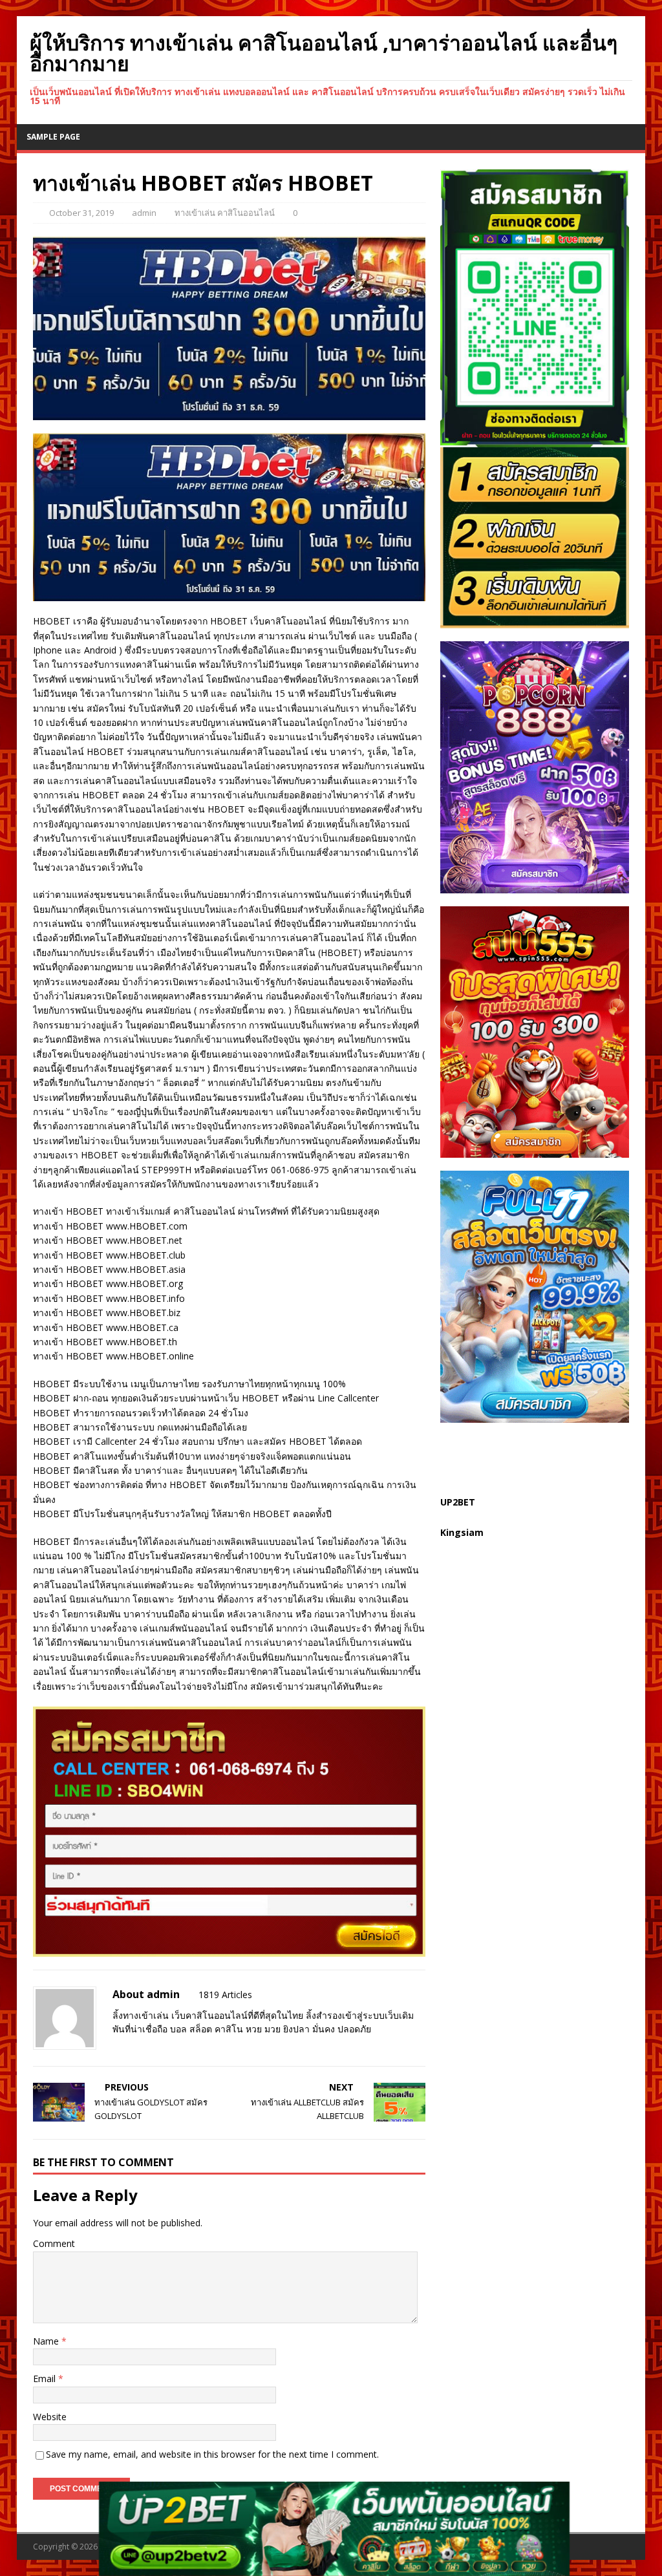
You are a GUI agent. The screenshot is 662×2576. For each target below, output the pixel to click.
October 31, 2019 (81, 213)
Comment (54, 2243)
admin (144, 213)
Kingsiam (462, 1532)
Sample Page (53, 137)
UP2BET (458, 1502)
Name (47, 2341)
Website (50, 2417)
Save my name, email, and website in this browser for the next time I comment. (212, 2454)
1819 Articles (225, 1995)
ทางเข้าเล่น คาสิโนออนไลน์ (225, 213)
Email (46, 2379)
